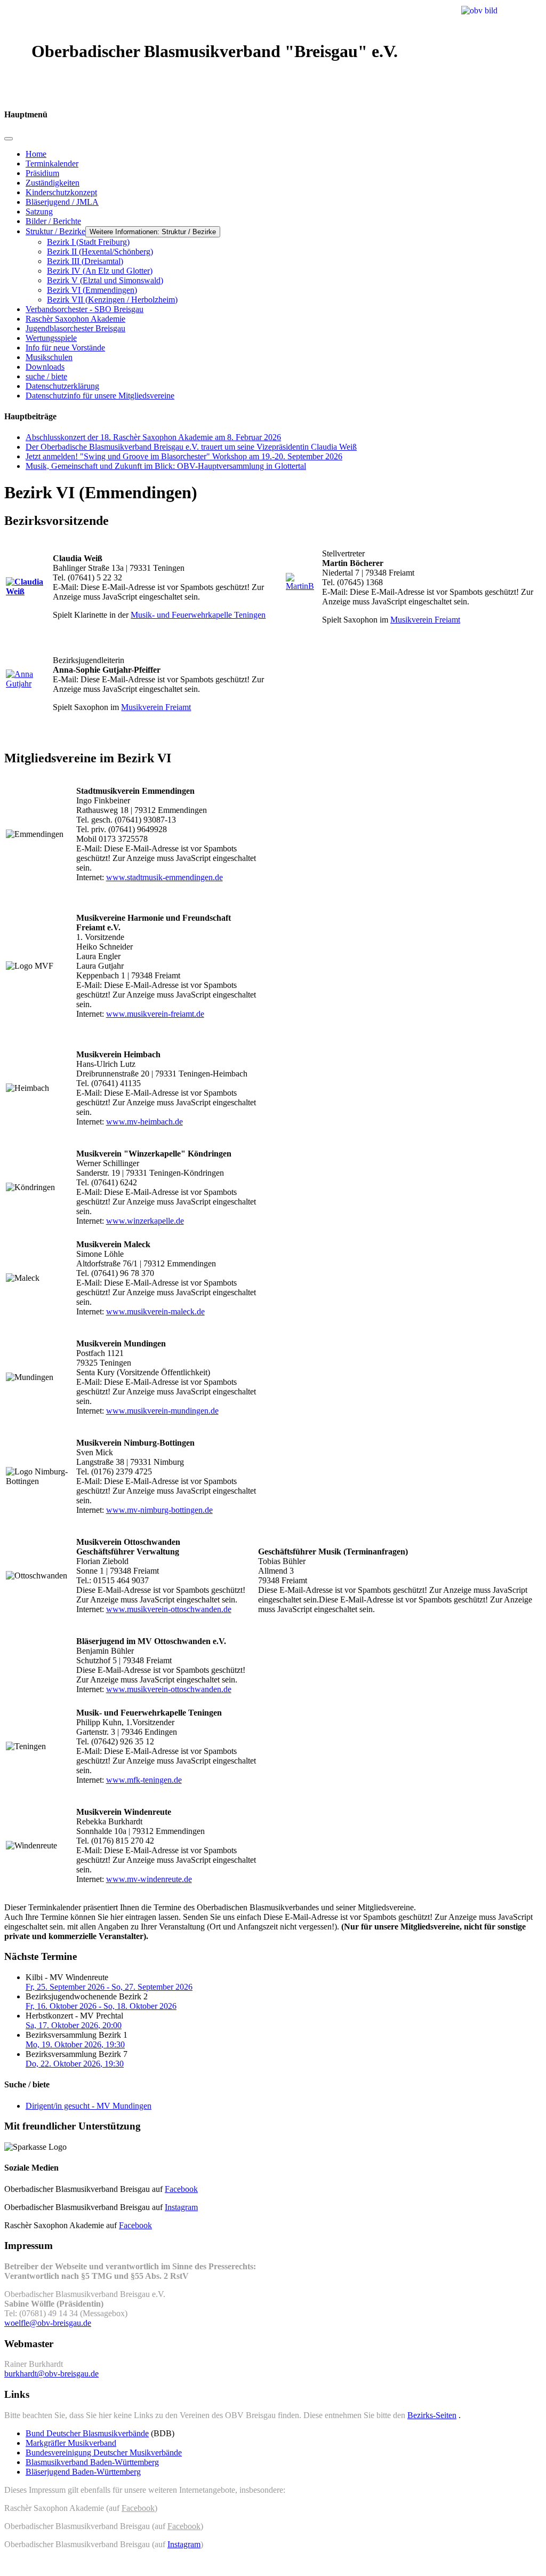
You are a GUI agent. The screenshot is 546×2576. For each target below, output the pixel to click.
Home (36, 154)
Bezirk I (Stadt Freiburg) (88, 242)
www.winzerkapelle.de (145, 1221)
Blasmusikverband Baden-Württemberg (92, 2462)
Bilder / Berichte (53, 221)
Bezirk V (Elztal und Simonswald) (105, 280)
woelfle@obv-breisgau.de (48, 2323)
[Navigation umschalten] (9, 139)
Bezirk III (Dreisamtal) (85, 261)
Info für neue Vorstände (65, 348)
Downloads (45, 367)
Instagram (181, 2207)
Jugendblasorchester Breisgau (75, 328)
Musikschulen (49, 357)
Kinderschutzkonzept (61, 192)
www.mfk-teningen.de (144, 1780)
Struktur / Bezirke (55, 231)
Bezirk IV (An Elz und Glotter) (100, 271)
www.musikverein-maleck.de (155, 1311)
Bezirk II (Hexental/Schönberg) (100, 252)
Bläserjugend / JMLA (62, 202)
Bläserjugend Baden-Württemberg (83, 2472)
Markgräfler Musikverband (71, 2443)
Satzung (39, 212)
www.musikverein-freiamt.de (155, 1014)
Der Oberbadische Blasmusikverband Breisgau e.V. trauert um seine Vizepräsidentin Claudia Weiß (191, 447)
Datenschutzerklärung (62, 386)
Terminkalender (52, 164)
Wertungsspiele (51, 338)
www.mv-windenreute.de (149, 1879)
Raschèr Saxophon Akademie (75, 319)
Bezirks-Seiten (432, 2415)
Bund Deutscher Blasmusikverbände (87, 2433)
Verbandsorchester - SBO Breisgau (85, 309)
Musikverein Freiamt (425, 620)
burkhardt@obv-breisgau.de (51, 2374)
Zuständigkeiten (53, 183)
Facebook (181, 2189)
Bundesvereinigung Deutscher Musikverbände (104, 2453)
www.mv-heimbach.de (144, 1122)
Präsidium (42, 173)
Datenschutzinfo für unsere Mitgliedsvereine (100, 396)
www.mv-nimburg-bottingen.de (159, 1510)
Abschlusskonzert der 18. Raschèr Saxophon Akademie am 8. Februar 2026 (153, 437)
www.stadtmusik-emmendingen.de (164, 877)
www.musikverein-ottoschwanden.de (169, 1609)
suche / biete (46, 376)
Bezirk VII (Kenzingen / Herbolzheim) (112, 300)
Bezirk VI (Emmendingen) (92, 290)
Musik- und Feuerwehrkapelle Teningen (198, 615)
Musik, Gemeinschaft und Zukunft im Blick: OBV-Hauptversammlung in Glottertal (166, 466)
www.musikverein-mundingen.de (162, 1411)
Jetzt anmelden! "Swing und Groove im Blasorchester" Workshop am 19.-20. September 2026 (184, 456)
